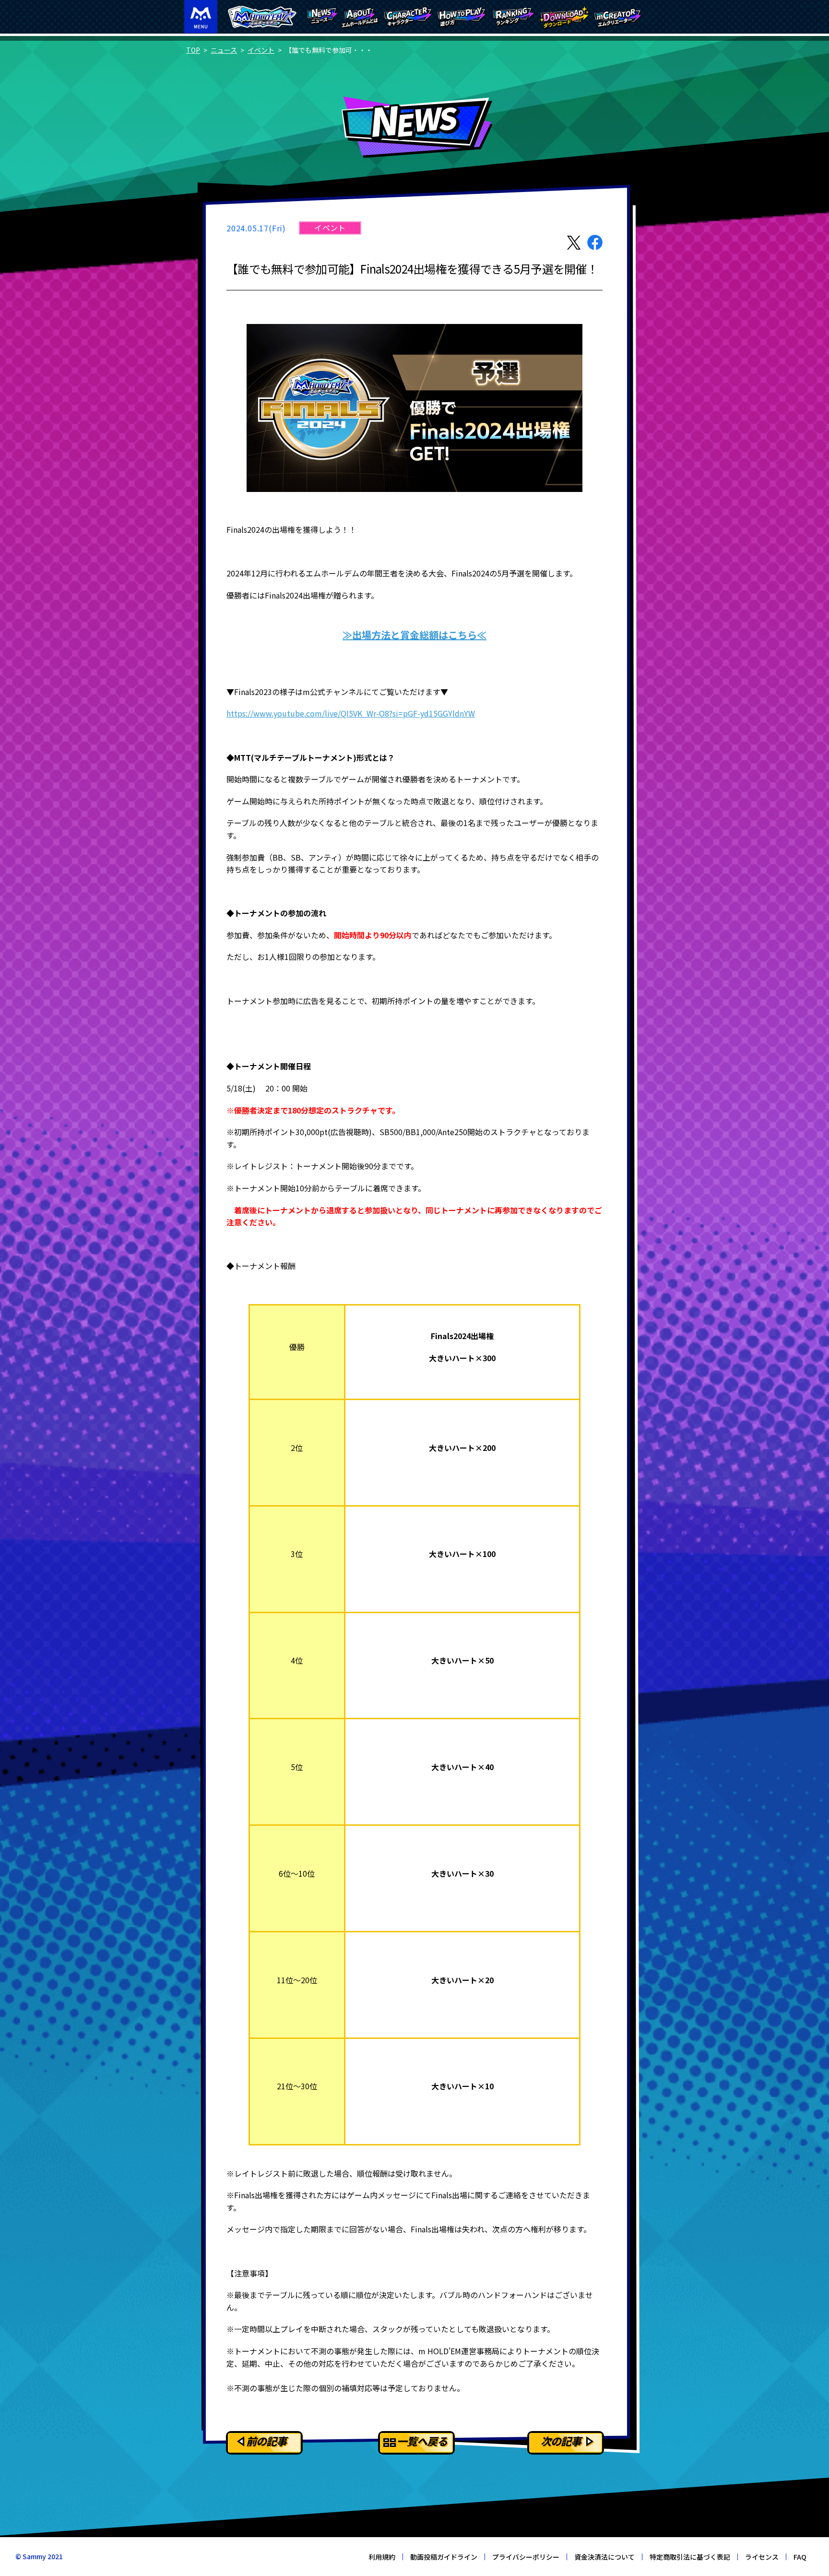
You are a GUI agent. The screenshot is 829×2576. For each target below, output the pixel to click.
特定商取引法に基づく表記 (690, 2557)
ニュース (224, 50)
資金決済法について (604, 2557)
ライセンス (762, 2557)
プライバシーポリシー (526, 2557)
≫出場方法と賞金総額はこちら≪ (414, 635)
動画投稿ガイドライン (444, 2557)
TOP (193, 50)
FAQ (800, 2557)
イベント (261, 50)
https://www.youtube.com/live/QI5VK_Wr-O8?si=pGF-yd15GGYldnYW (351, 713)
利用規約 (382, 2557)
